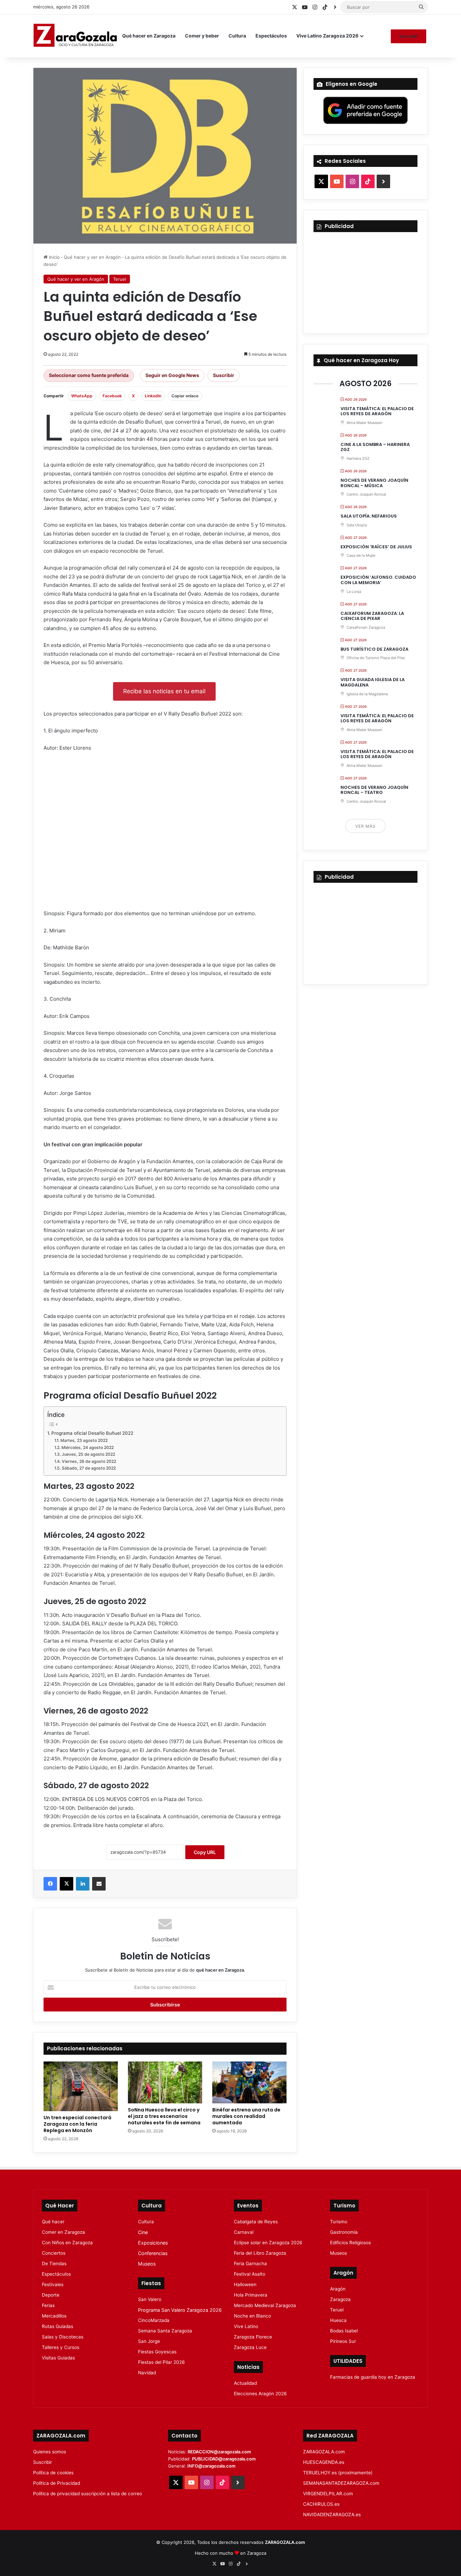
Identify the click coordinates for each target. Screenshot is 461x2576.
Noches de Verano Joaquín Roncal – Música (374, 483)
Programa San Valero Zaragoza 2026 (180, 2310)
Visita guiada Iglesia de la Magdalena (373, 682)
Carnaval (244, 2232)
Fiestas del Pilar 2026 (161, 2362)
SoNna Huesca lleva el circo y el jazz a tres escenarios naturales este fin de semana (164, 2116)
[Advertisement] (165, 833)
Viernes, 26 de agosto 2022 (89, 1461)
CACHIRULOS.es (321, 2504)
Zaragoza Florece (253, 2337)
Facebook (112, 396)
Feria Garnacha (250, 2264)
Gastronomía (344, 2232)
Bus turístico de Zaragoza (374, 649)
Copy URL (205, 1852)
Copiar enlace (185, 396)
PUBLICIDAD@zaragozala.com (224, 2459)
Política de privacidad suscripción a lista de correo (88, 2494)
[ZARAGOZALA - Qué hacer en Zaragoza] (75, 36)
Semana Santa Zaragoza (165, 2331)
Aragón (338, 2289)
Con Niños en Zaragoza (67, 2243)
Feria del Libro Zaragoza (260, 2253)
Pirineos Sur (343, 2341)
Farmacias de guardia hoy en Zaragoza (373, 2377)
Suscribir (409, 36)
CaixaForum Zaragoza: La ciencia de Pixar (372, 616)
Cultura (237, 36)
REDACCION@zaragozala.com (219, 2452)
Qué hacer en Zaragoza (149, 36)
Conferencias (153, 2253)
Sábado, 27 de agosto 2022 (89, 1468)
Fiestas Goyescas (157, 2352)
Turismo (339, 2222)
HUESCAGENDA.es (324, 2462)
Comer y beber (202, 36)
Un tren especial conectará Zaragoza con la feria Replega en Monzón (77, 2124)
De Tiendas (54, 2264)
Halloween (245, 2284)
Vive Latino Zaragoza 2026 (327, 36)
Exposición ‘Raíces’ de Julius (376, 547)
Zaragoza (340, 2299)
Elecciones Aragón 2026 (260, 2394)
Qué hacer (53, 2222)
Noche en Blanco (252, 2316)
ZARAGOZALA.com (324, 2452)
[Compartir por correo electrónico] (99, 1884)
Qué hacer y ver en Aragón (92, 257)
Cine (143, 2232)
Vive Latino (246, 2326)
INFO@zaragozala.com (211, 2466)
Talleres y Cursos (61, 2347)
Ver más (365, 826)
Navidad (147, 2373)
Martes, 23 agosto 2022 (84, 1440)
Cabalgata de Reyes (256, 2222)
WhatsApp (82, 396)
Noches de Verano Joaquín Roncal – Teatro (374, 790)
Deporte (51, 2295)
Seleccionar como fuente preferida (89, 375)
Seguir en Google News (172, 375)
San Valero (150, 2299)
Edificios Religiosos (350, 2243)
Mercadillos (54, 2316)
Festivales (53, 2284)
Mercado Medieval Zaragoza (265, 2305)
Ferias (48, 2305)
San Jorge (149, 2341)
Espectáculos (271, 36)
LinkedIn (153, 396)
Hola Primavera (251, 2295)
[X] (66, 1884)
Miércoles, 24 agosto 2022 (87, 1447)
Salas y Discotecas (63, 2337)
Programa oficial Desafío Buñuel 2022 (92, 1433)
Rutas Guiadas (58, 2326)
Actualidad (245, 2383)
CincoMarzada (154, 2320)
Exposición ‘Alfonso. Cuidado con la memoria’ (378, 580)
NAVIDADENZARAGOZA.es (332, 2515)
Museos (147, 2264)
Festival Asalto (250, 2274)
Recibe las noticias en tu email (164, 691)
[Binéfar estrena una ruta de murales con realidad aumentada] (249, 2082)
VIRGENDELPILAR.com (328, 2494)
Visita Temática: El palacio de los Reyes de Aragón (377, 411)
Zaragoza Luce (250, 2347)
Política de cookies (53, 2473)
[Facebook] (50, 1884)
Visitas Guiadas (58, 2358)
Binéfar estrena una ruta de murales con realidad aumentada (246, 2116)
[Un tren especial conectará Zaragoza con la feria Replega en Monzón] (81, 2086)
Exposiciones (153, 2243)
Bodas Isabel (344, 2331)
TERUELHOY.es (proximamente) (338, 2473)
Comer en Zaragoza (63, 2232)
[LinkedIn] (83, 1884)
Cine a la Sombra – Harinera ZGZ (375, 447)
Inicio (54, 257)
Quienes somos (50, 2452)
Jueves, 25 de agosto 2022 (88, 1454)
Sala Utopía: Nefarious (369, 516)
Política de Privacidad (57, 2483)
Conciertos (54, 2253)
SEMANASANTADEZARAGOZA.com (341, 2483)
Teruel (120, 279)
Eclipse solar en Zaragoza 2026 (268, 2243)
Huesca (338, 2320)
